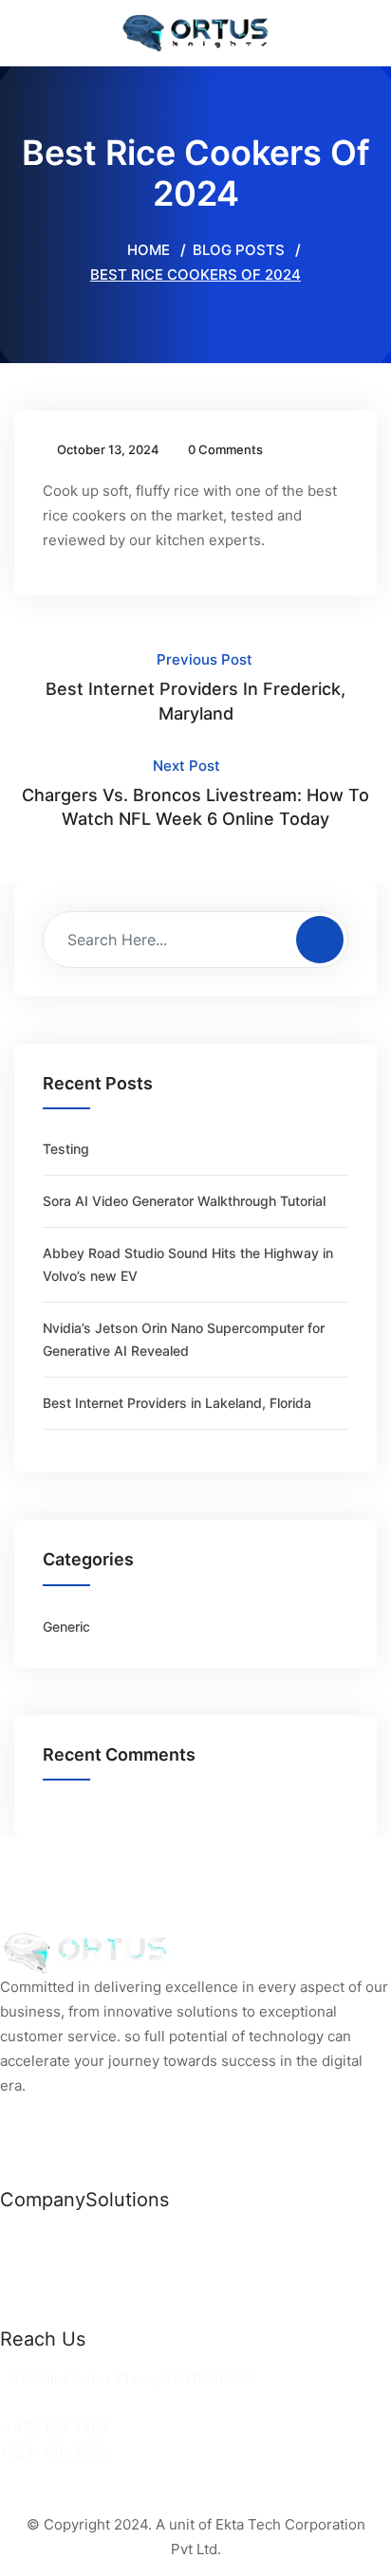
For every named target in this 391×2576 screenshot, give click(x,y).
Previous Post (195, 686)
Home (147, 250)
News (19, 2239)
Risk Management (148, 2313)
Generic (66, 1626)
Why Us (27, 2264)
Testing (66, 1149)
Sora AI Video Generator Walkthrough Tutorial (184, 1201)
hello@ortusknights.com (88, 2403)
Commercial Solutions (161, 2239)
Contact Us (39, 2313)
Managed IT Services (158, 2288)
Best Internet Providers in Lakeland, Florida (177, 1403)
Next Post (195, 793)
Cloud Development (153, 2264)
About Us (32, 2288)
